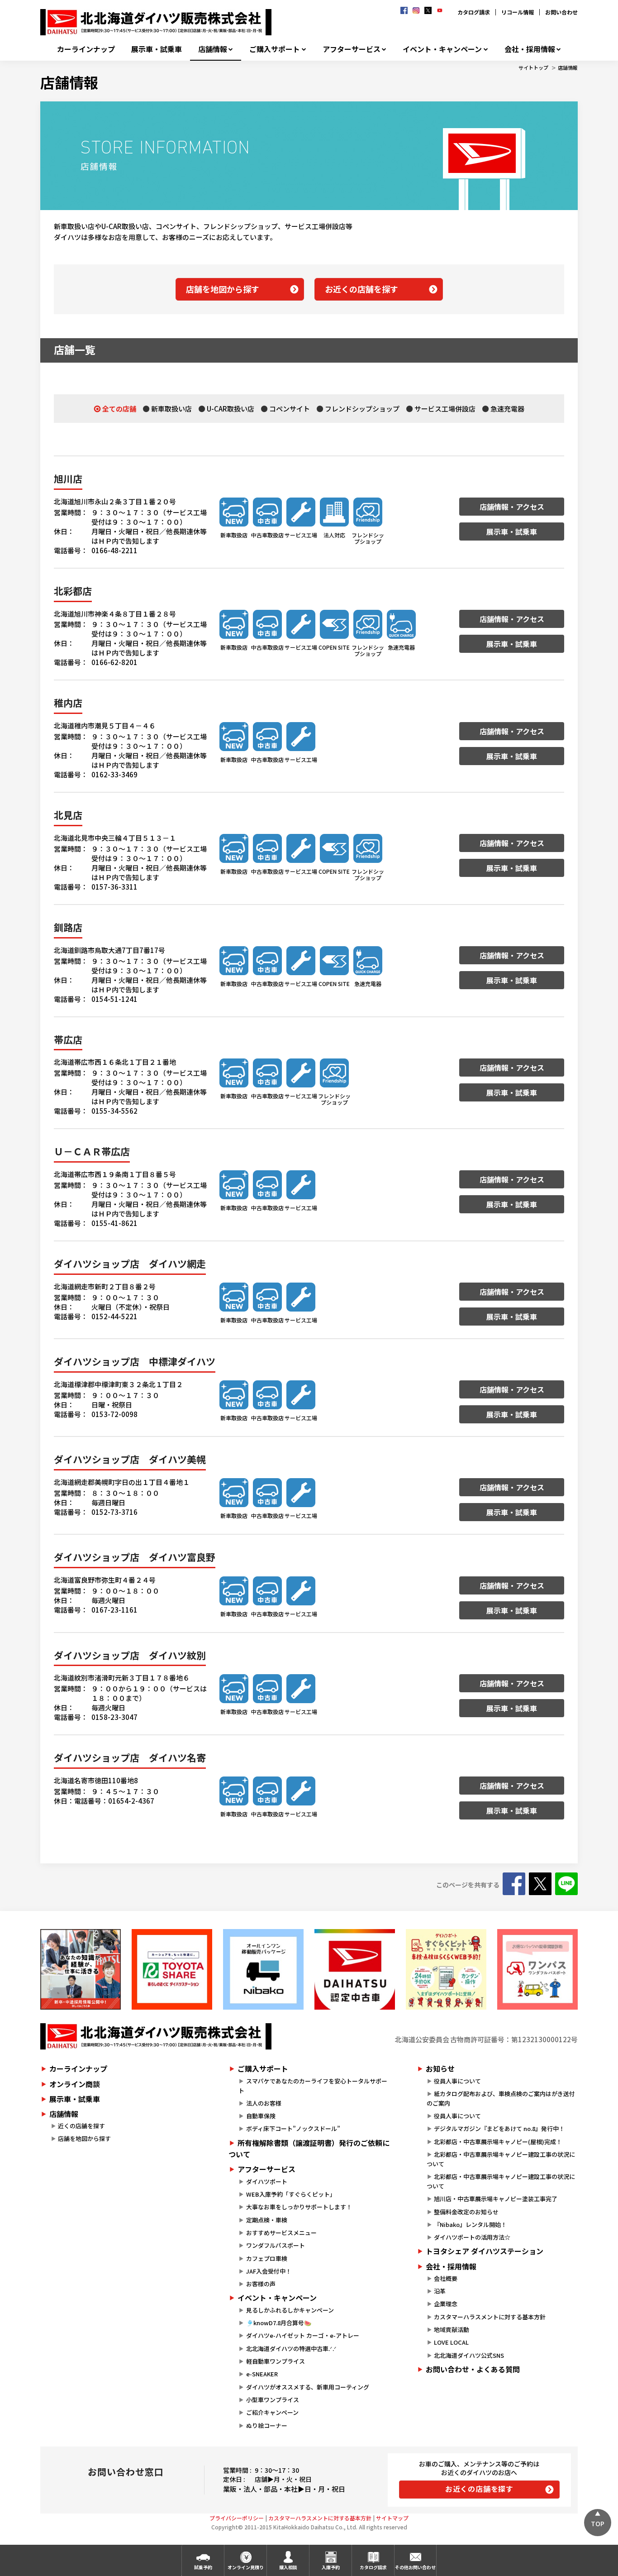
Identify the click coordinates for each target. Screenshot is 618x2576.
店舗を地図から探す (223, 289)
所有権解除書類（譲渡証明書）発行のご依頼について (309, 2149)
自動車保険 (261, 2116)
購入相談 (288, 2567)
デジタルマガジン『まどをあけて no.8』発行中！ (499, 2128)
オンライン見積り (246, 2567)
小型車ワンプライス (273, 2400)
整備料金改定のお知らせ (466, 2212)
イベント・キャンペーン (442, 49)
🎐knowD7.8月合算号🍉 (279, 2323)
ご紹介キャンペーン (272, 2412)
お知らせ (440, 2068)
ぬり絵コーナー (267, 2425)
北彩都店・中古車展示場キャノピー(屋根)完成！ (498, 2142)
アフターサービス (352, 49)
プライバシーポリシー (237, 2518)
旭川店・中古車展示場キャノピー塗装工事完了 (496, 2199)
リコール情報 (518, 12)
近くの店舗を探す (81, 2126)
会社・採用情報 (530, 49)
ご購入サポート (275, 49)
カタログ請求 (474, 12)
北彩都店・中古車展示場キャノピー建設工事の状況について (501, 2159)
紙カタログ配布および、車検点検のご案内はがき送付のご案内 (501, 2098)
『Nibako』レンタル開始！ (470, 2224)
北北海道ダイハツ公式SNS (469, 2355)
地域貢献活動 (452, 2329)
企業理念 (446, 2304)
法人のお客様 (264, 2103)
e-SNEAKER (262, 2374)
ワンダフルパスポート (276, 2245)
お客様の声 (261, 2284)
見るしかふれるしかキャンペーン (290, 2310)
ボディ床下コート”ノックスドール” (293, 2128)
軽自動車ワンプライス (276, 2361)
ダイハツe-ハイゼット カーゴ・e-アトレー (303, 2335)
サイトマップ (392, 2518)
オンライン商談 (75, 2084)
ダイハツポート (267, 2181)
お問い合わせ (561, 12)
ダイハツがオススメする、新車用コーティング (308, 2387)
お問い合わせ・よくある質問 (473, 2369)
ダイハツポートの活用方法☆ (472, 2237)
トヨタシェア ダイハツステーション (485, 2251)
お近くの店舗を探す (361, 289)
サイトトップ (533, 67)
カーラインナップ (86, 49)
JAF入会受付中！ (269, 2271)
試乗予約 (203, 2567)
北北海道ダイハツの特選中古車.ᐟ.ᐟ (291, 2349)
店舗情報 (213, 49)
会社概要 (446, 2278)
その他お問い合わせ (415, 2567)
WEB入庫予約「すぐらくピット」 (291, 2194)
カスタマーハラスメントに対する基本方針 (490, 2317)
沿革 (440, 2291)
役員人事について (457, 2081)
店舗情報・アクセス (512, 507)
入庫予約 (331, 2567)
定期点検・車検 (267, 2220)
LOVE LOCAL (451, 2342)
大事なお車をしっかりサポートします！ (299, 2207)
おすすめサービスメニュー (281, 2233)
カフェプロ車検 (267, 2258)
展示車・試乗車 (157, 49)
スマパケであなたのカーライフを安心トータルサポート (313, 2086)
